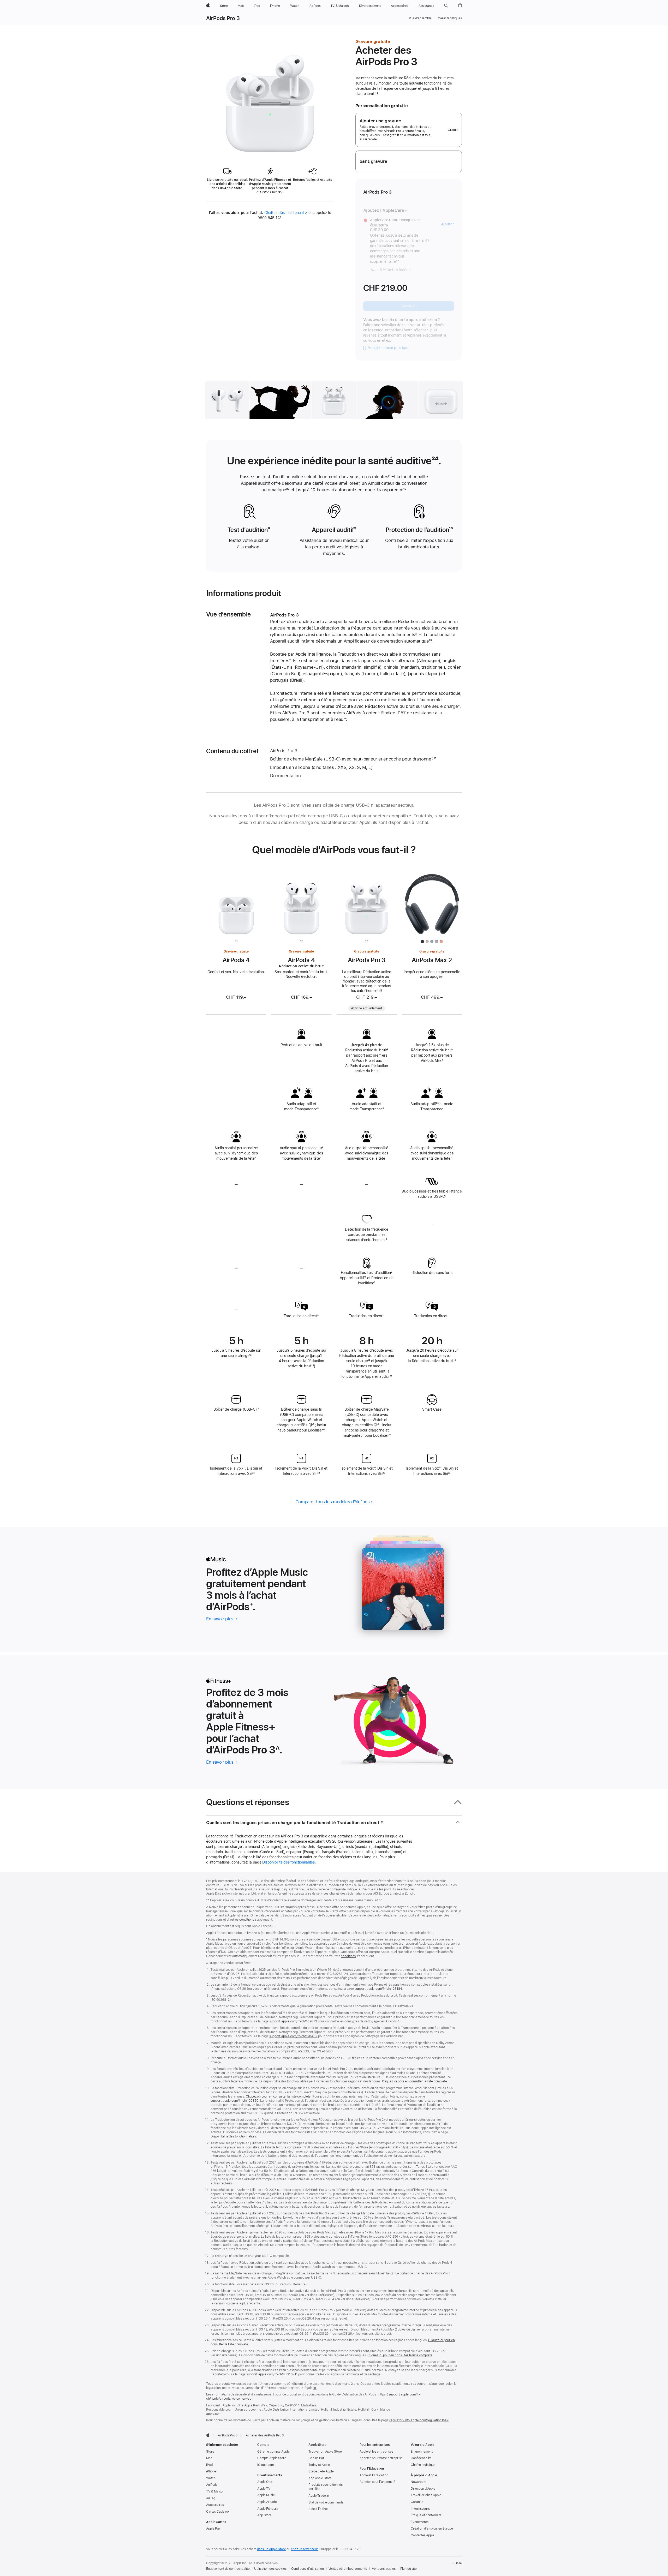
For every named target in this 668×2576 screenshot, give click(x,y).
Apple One (265, 2482)
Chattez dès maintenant (286, 213)
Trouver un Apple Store (325, 2452)
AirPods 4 (236, 960)
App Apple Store (320, 2478)
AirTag (211, 2498)
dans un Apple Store (272, 2549)
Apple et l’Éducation (374, 2475)
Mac (209, 2458)
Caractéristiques (450, 18)
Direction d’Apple (423, 2489)
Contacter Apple (422, 2535)
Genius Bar (316, 2458)
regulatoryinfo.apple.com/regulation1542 (419, 2420)
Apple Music (266, 2495)
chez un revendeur (304, 2549)
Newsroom (418, 2482)
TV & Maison (215, 2491)
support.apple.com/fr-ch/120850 (234, 2101)
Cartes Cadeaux (218, 2512)
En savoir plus (222, 1619)
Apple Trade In (319, 2496)
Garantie (417, 2502)
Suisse (457, 2563)
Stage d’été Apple (321, 2471)
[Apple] (208, 2435)
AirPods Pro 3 (223, 18)
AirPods (212, 2485)
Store (210, 2452)
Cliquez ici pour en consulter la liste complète (414, 2081)
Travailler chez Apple (426, 2495)
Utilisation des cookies (270, 2569)
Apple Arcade (267, 2502)
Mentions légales (384, 2569)
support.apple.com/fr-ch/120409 (293, 2036)
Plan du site (409, 2569)
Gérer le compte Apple (273, 2452)
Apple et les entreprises (376, 2452)
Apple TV (264, 2489)
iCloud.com (266, 2465)
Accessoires (215, 2505)
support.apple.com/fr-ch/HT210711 (272, 2374)
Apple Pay (213, 2529)
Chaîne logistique (423, 2465)
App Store (264, 2515)
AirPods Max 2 (432, 960)
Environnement (422, 2452)
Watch (211, 2478)
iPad (209, 2465)
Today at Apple (319, 2465)
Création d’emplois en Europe (432, 2529)
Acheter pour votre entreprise (381, 2458)
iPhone (211, 2471)
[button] (446, 6)
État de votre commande (326, 2502)
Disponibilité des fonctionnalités (288, 1862)
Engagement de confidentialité (228, 2569)
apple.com (214, 2414)
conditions (247, 1920)
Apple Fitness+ (268, 2509)
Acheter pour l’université (377, 2482)
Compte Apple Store (272, 2458)
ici (315, 2388)
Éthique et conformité (426, 2515)
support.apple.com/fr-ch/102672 (293, 2021)
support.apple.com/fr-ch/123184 (378, 1989)
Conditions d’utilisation (308, 2569)
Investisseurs (420, 2509)
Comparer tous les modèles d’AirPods (333, 1502)
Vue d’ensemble (420, 18)
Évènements (420, 2522)
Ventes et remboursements (348, 2569)
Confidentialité (421, 2458)
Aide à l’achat (318, 2509)
